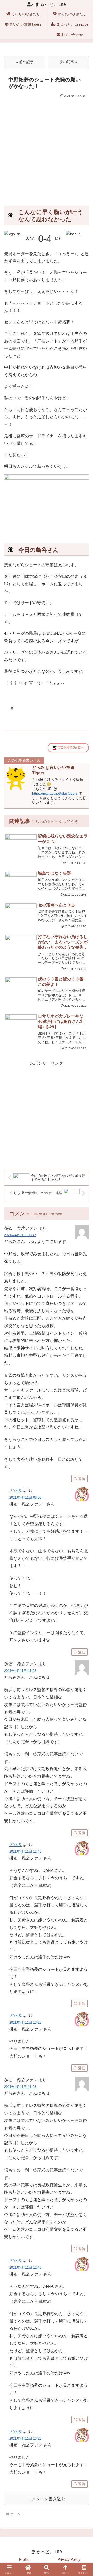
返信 (82, 1479)
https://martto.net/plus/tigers (55, 794)
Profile (24, 2559)
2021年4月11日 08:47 (20, 1235)
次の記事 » (68, 62)
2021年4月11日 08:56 (25, 1498)
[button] (83, 1750)
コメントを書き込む (47, 2499)
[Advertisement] (47, 148)
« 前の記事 (25, 62)
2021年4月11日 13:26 (25, 2023)
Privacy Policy (69, 2559)
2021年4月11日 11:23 (20, 1671)
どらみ (16, 1491)
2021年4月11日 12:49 (25, 1852)
